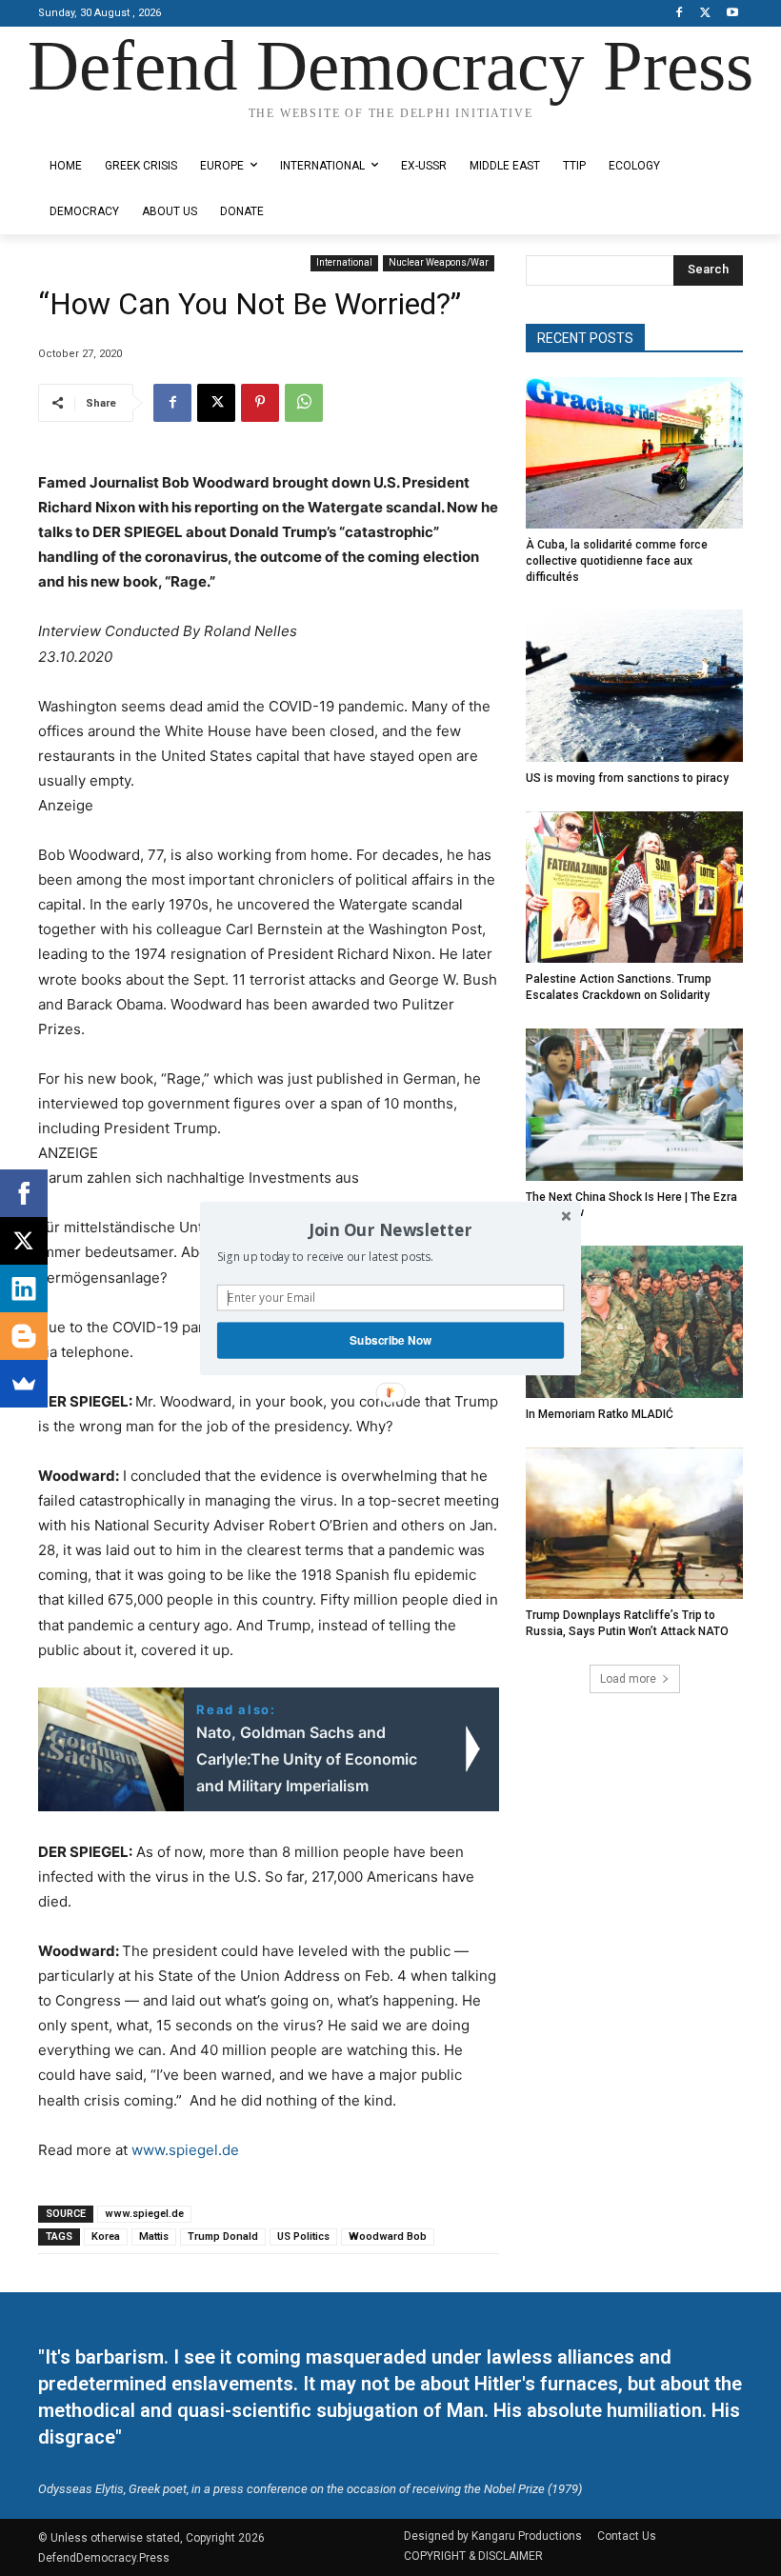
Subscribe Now (390, 1339)
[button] (390, 1229)
